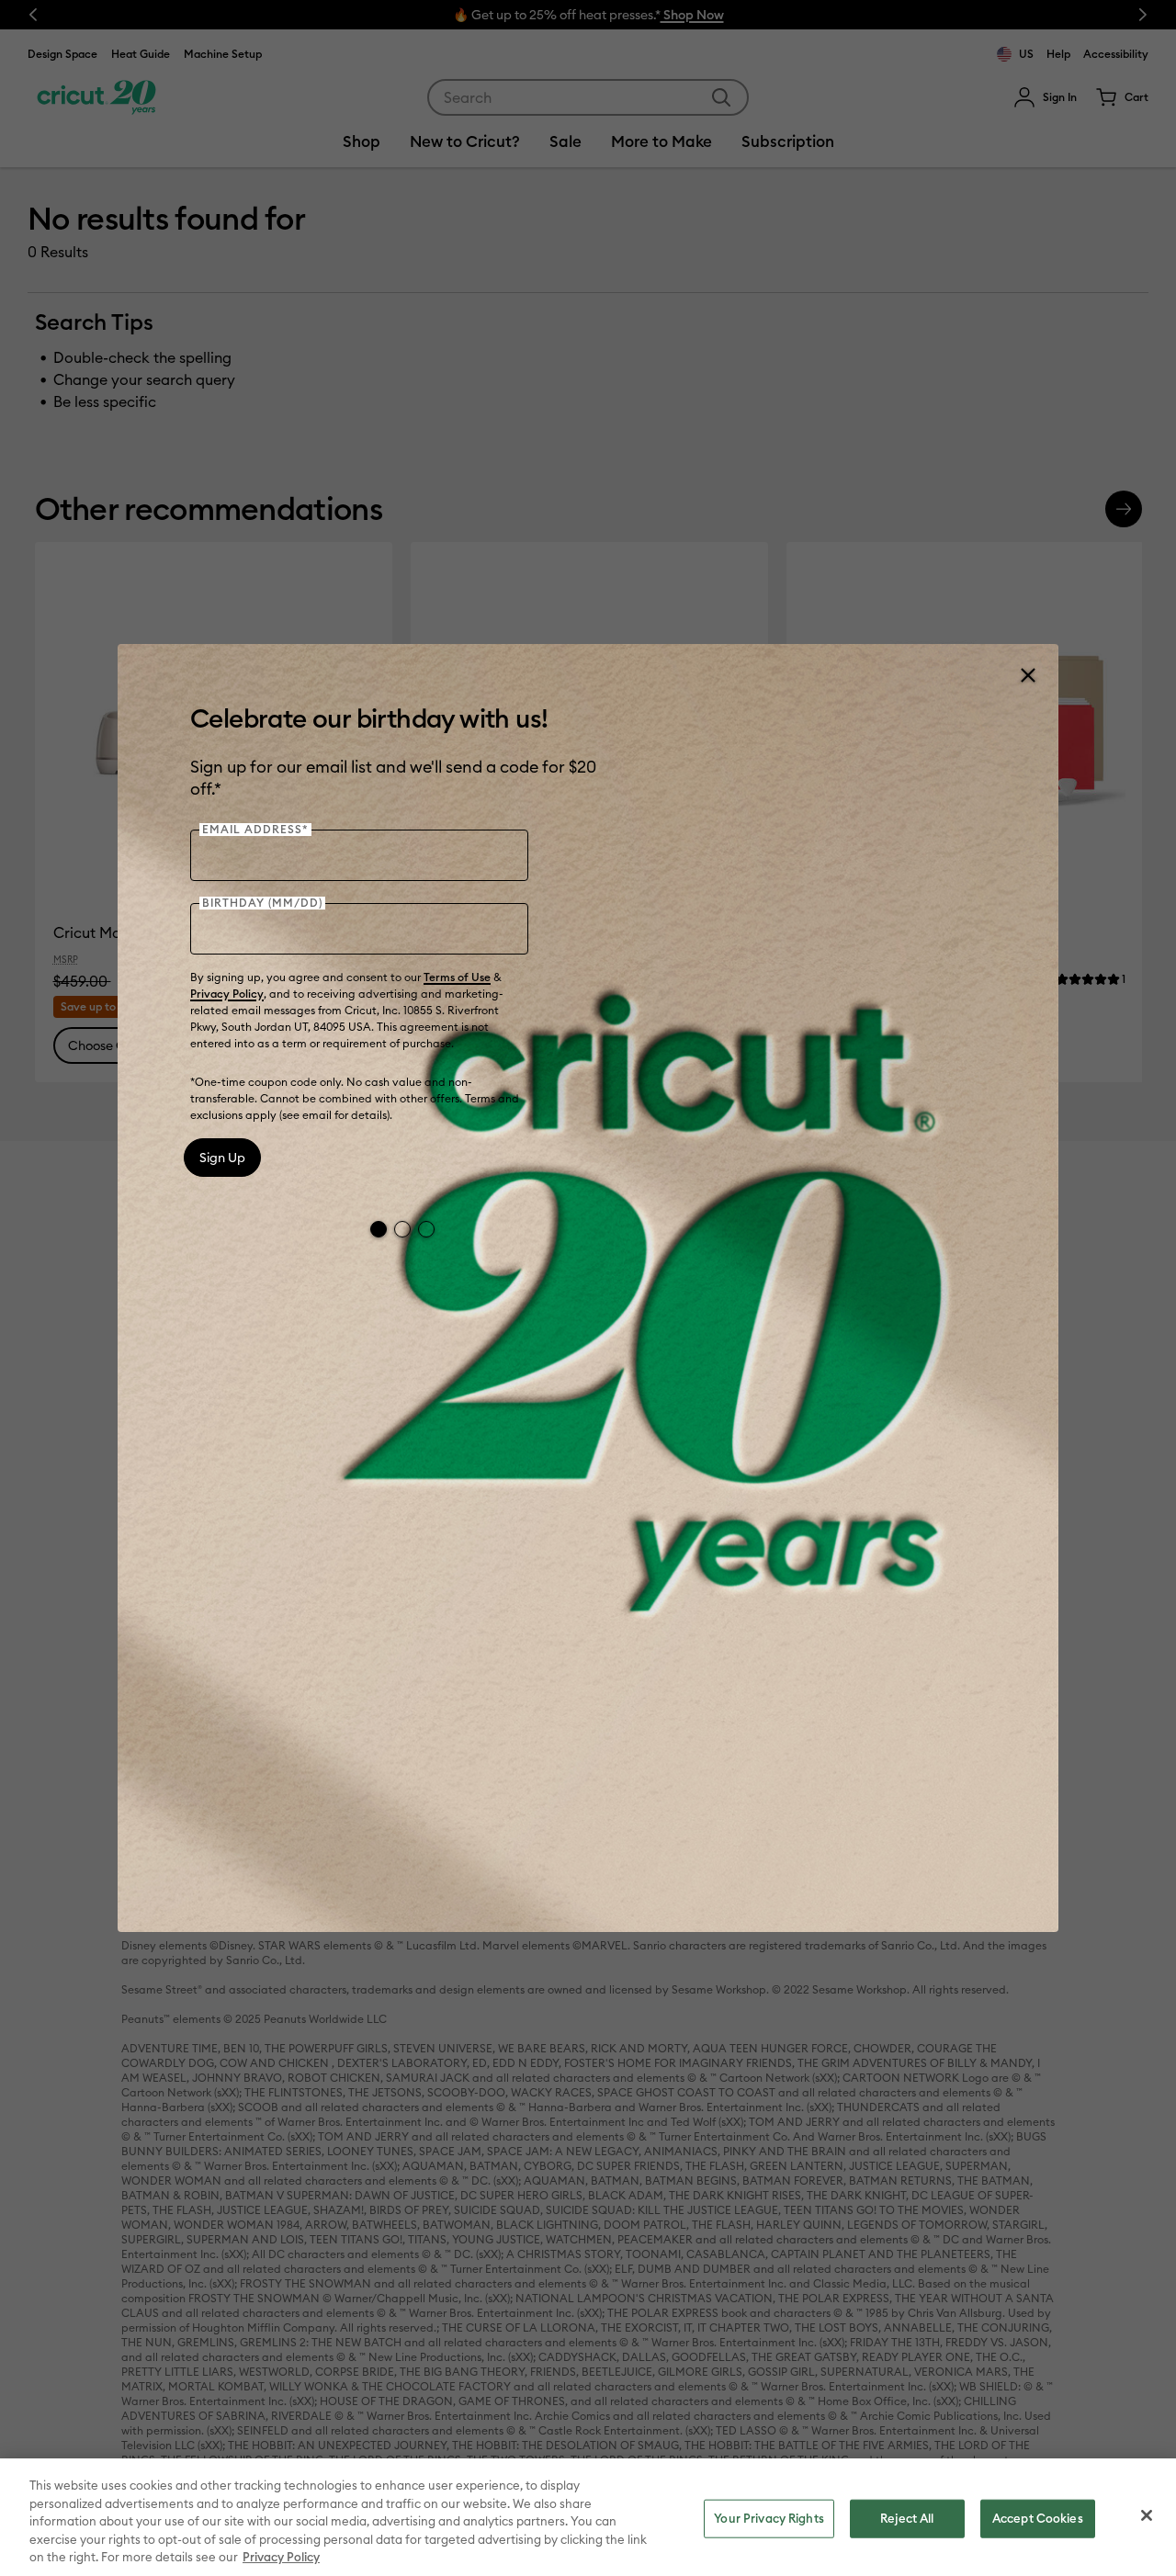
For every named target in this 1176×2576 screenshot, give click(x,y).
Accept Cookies (1038, 2518)
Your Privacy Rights (769, 2518)
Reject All (907, 2518)
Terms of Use (457, 977)
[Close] (1027, 675)
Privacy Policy (227, 994)
